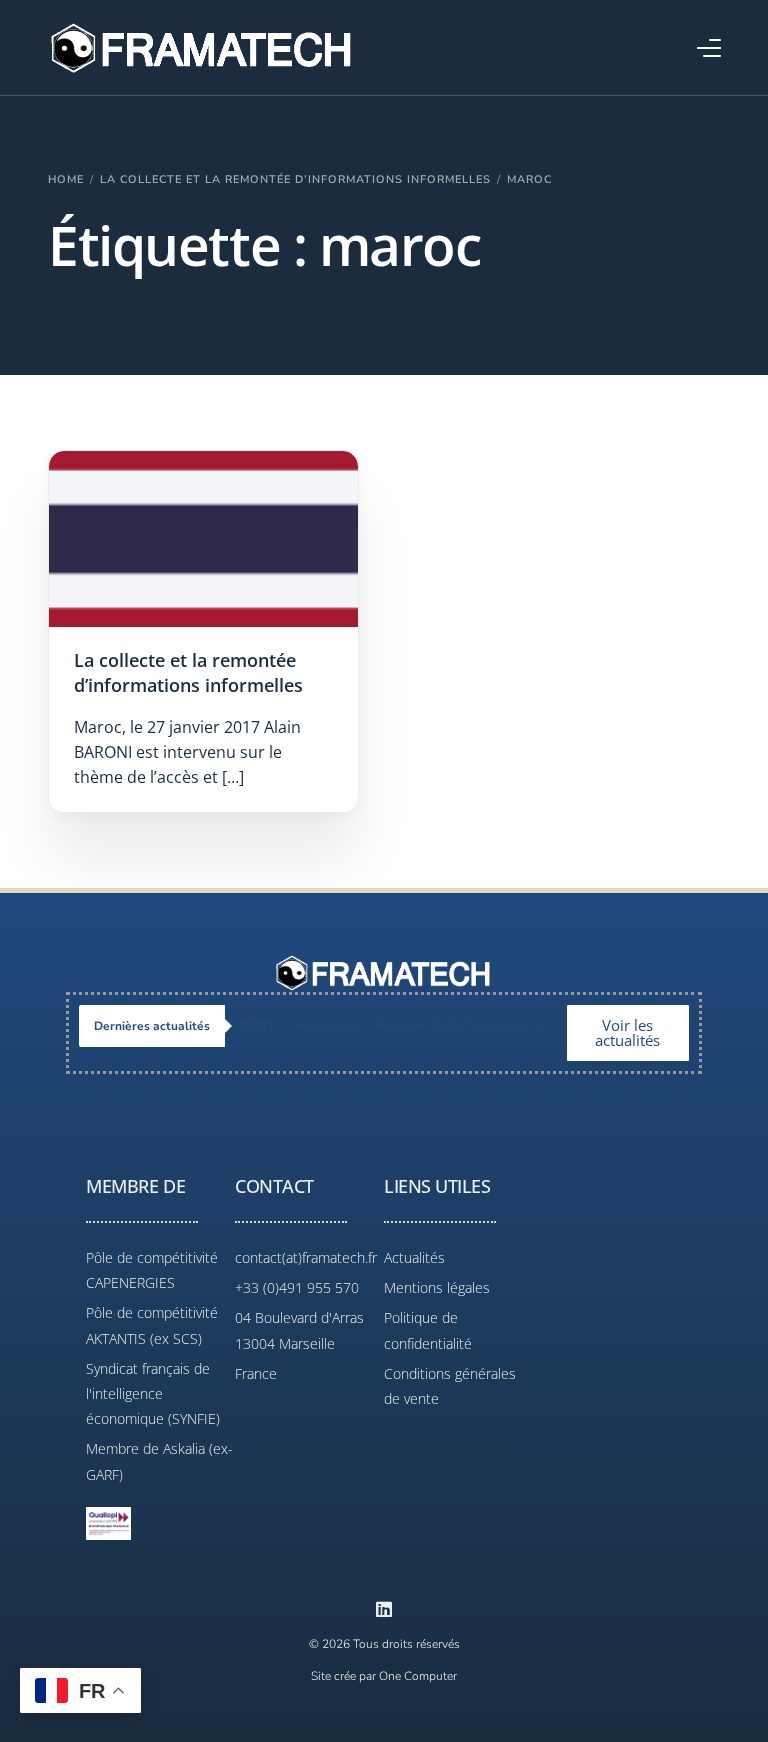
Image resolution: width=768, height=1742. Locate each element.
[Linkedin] (384, 1609)
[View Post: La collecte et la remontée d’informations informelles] (203, 539)
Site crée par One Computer (384, 1676)
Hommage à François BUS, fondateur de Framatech (401, 1025)
